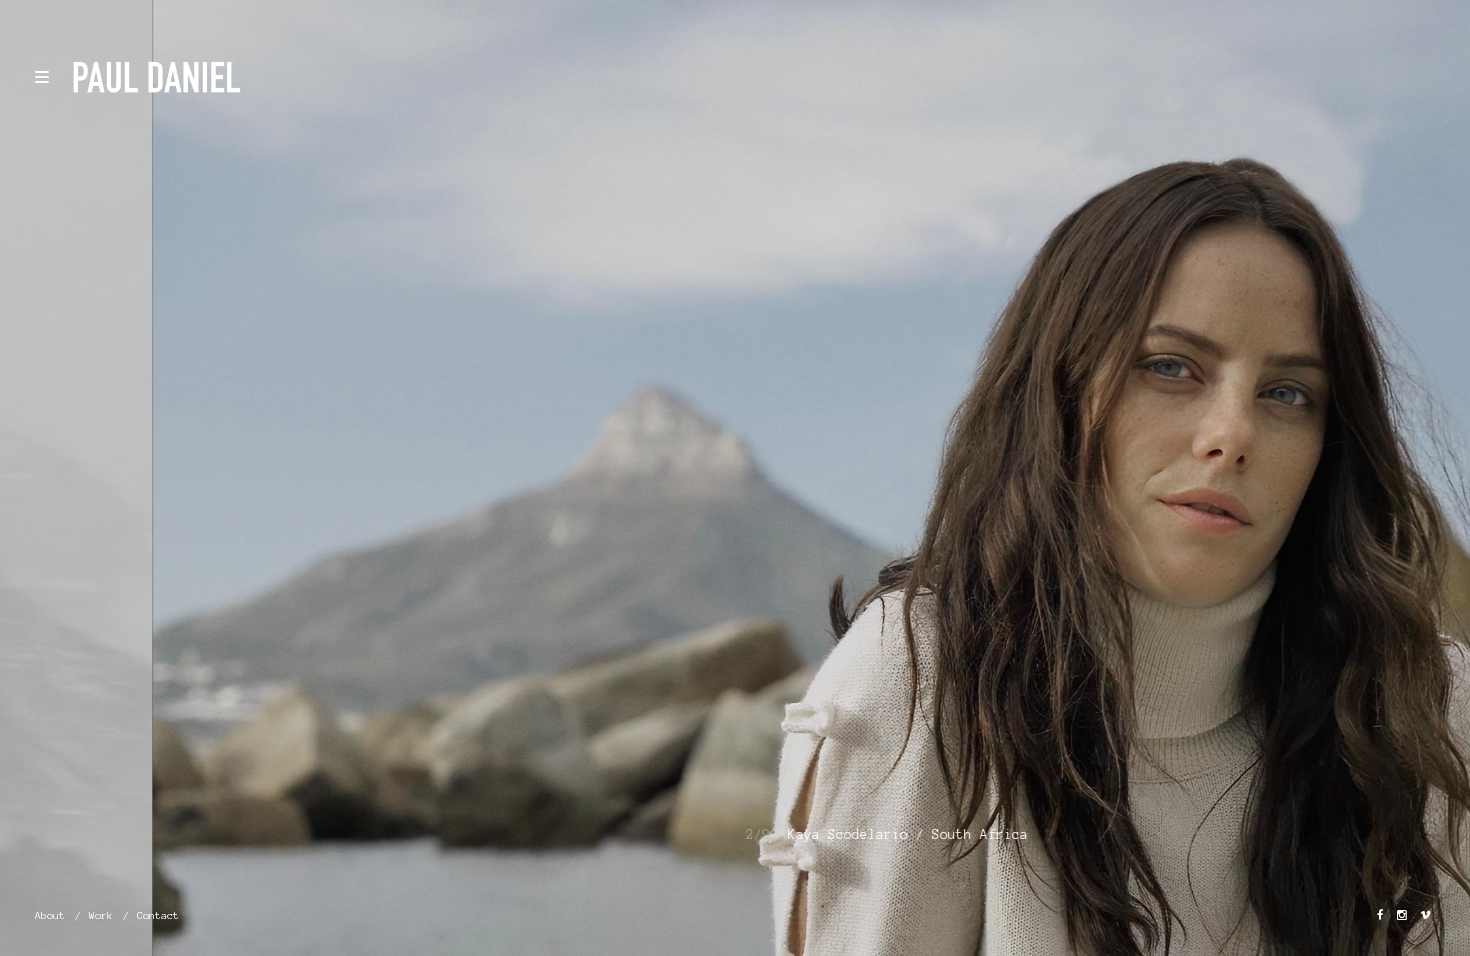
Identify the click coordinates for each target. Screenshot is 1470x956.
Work (101, 915)
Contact (158, 915)
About (50, 915)
